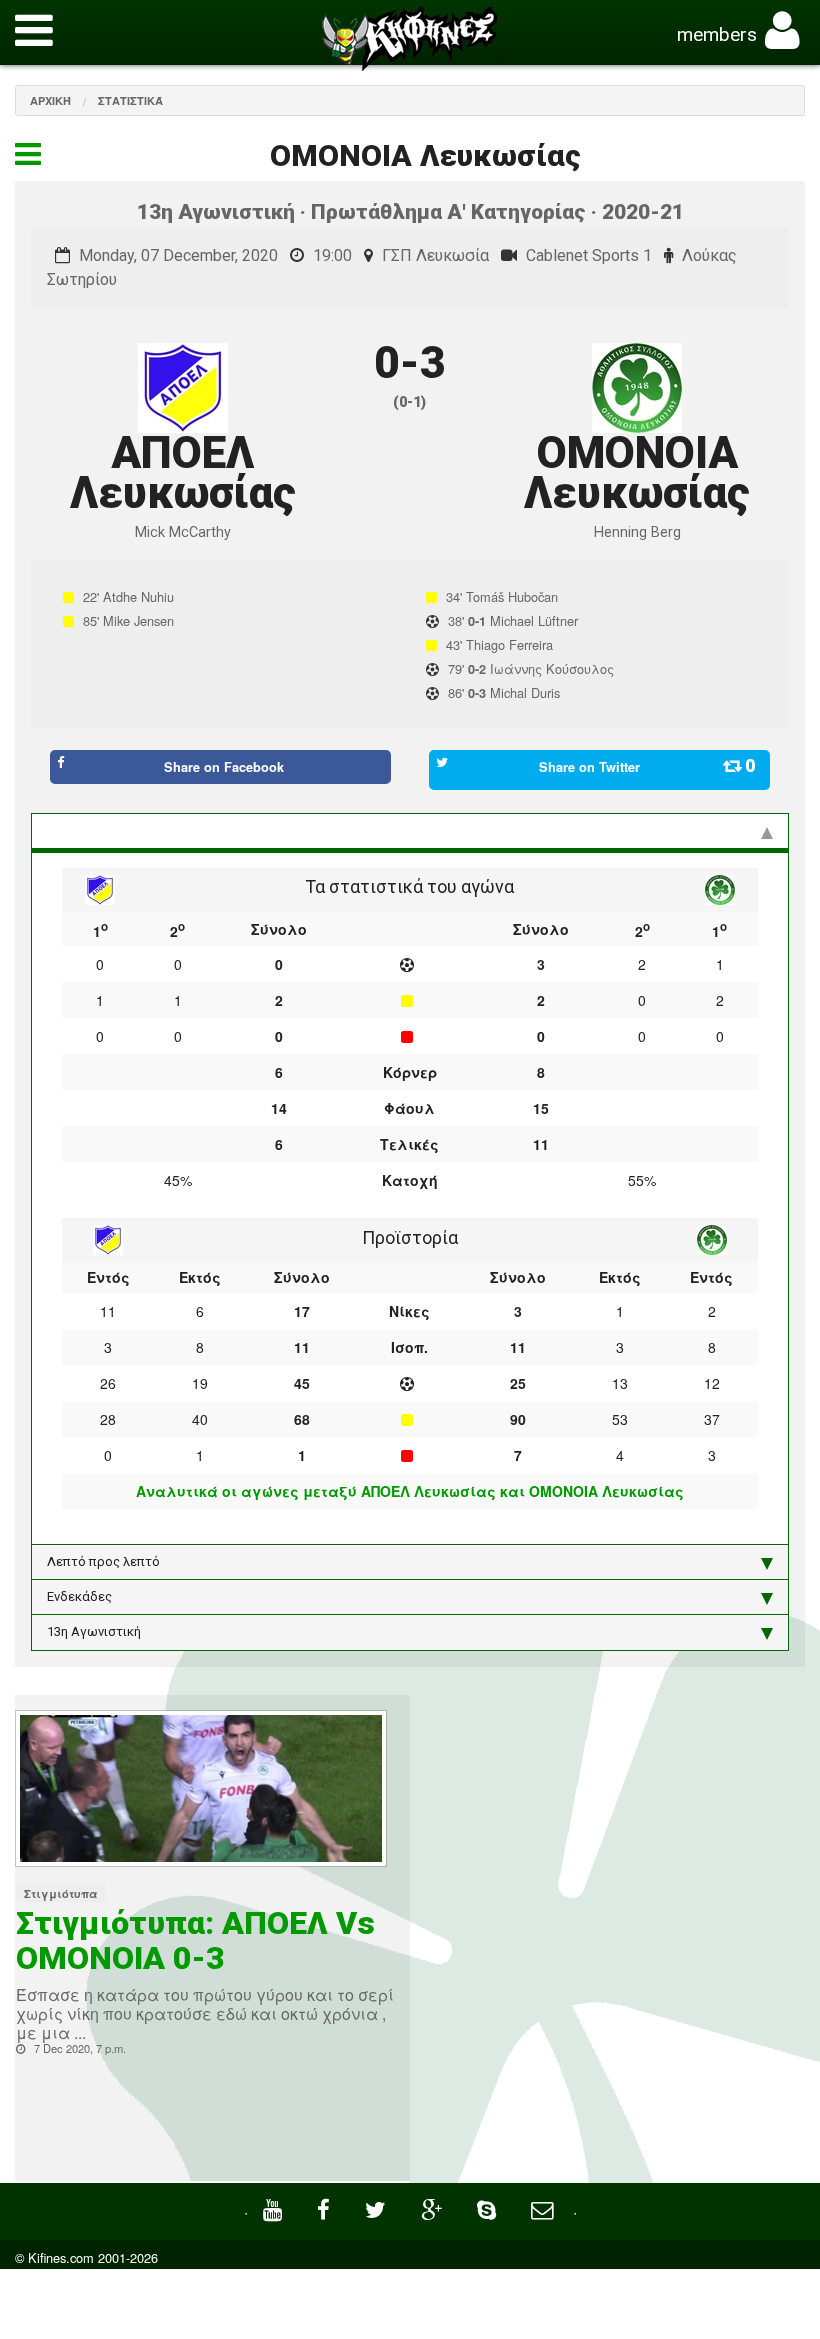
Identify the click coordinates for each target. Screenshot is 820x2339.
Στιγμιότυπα (61, 1893)
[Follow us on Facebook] (326, 2207)
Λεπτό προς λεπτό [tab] (103, 1561)
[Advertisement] (615, 1867)
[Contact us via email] (544, 2207)
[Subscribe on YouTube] (275, 2207)
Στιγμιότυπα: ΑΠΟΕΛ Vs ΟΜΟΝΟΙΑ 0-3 (195, 1940)
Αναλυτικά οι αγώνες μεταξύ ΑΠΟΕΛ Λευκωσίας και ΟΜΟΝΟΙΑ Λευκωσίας (410, 1491)
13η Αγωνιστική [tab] (94, 1631)
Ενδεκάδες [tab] (79, 1596)
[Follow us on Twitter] (378, 2207)
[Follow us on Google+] (434, 2207)
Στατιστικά (130, 100)
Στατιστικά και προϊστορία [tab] (129, 830)
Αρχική (50, 100)
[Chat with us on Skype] (489, 2207)
